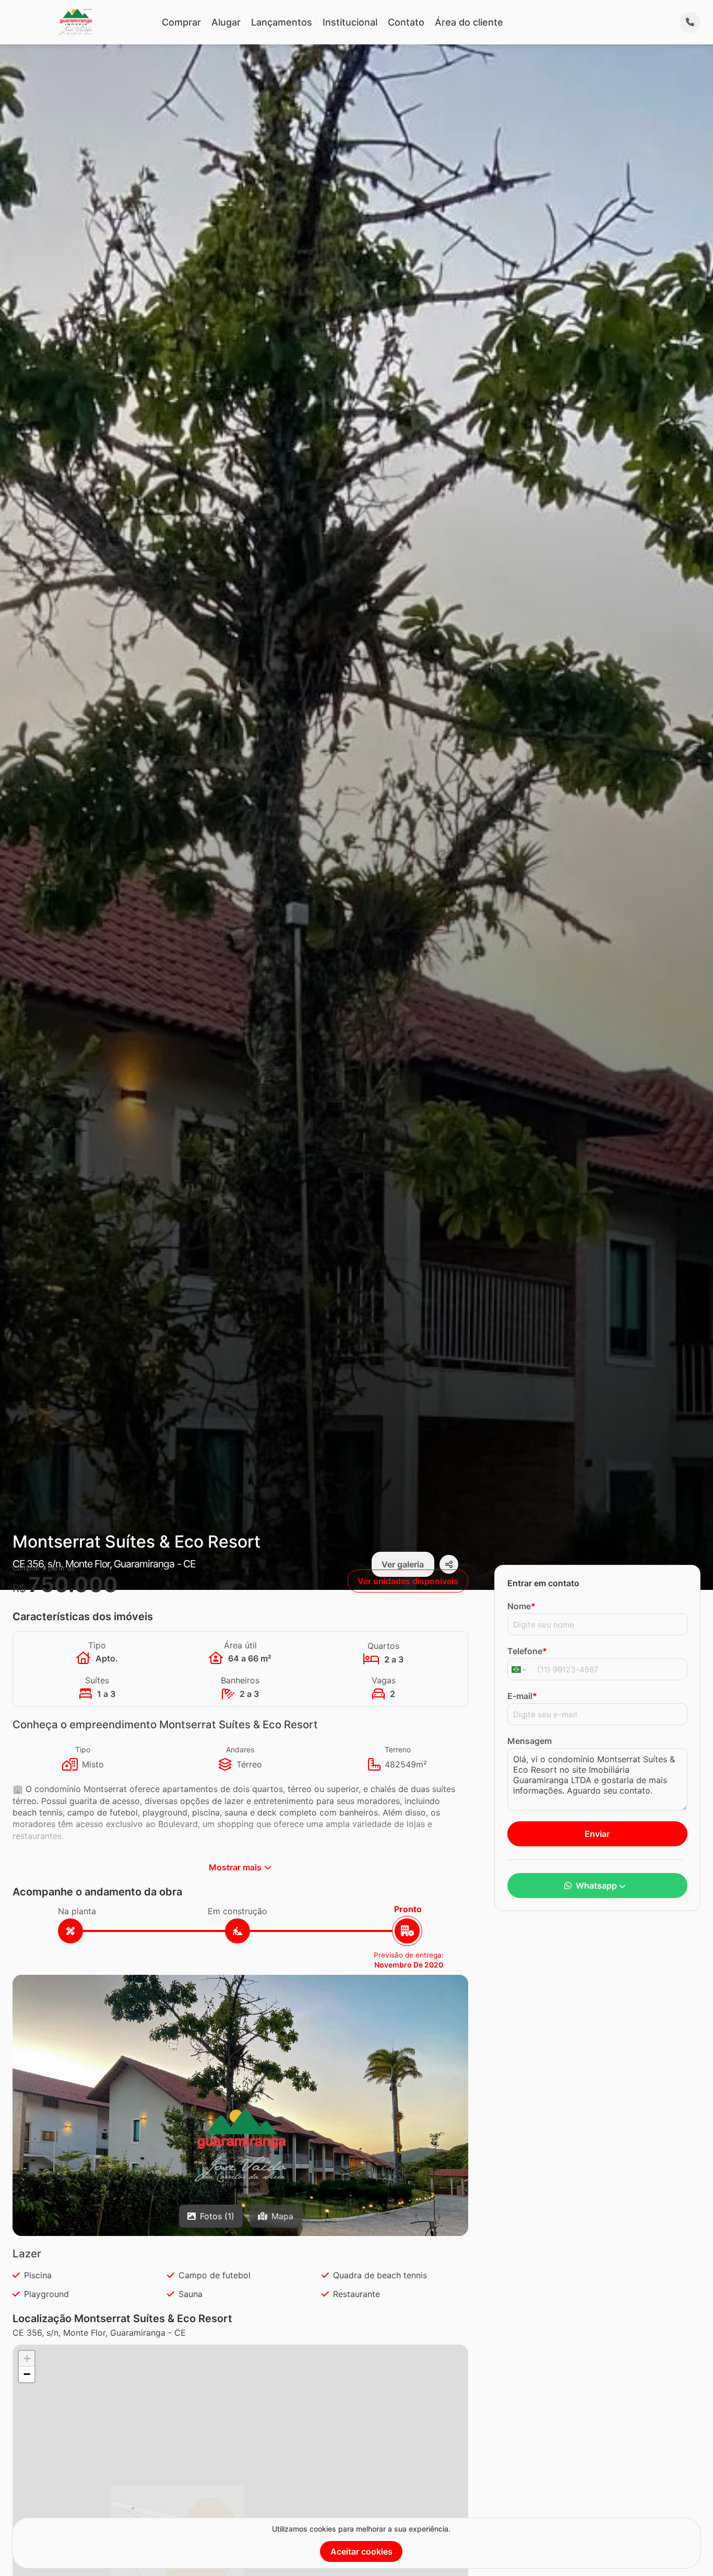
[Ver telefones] (690, 22)
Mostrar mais (235, 1867)
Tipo (83, 1749)
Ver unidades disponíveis (408, 1581)
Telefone (527, 1651)
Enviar (597, 1834)
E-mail (522, 1696)
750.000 (73, 1584)
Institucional (350, 22)
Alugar (226, 22)
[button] (240, 2146)
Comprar (181, 22)
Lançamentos (282, 22)
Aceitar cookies (361, 2551)
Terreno (398, 1749)
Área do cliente (469, 22)
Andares (240, 1749)
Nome (521, 1606)
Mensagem (530, 1741)
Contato (406, 22)
